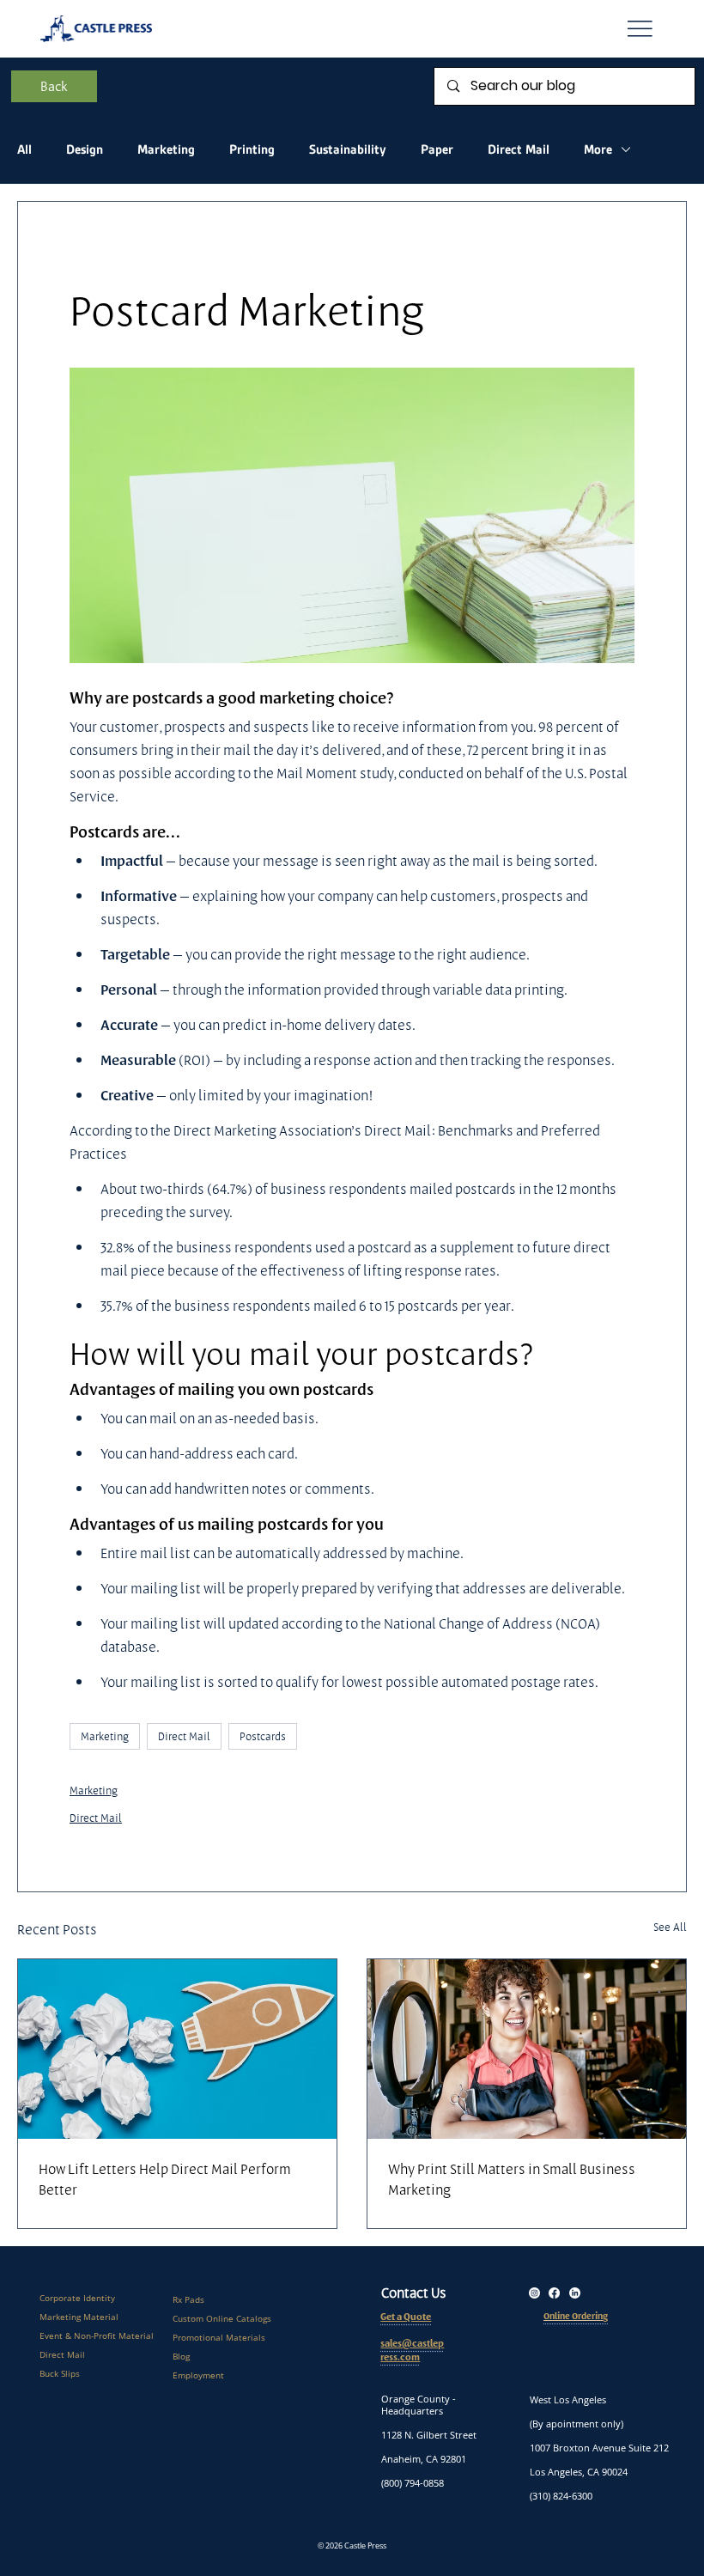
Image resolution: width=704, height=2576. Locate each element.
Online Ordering (576, 2316)
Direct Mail (519, 149)
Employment (198, 2375)
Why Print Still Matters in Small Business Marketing (512, 2179)
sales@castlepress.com (412, 2351)
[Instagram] (534, 2293)
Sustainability (348, 149)
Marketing (166, 149)
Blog (181, 2356)
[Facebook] (554, 2293)
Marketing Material (79, 2317)
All (24, 149)
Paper (437, 149)
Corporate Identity (77, 2298)
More (598, 149)
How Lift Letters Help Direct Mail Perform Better (165, 2179)
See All (670, 1927)
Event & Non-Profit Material (97, 2335)
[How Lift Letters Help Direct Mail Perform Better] (177, 2049)
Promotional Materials (219, 2337)
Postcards (263, 1736)
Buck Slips (60, 2373)
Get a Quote (406, 2317)
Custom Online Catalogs (222, 2318)
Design (85, 149)
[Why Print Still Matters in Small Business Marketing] (527, 2049)
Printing (252, 149)
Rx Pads (188, 2299)
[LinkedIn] (575, 2293)
